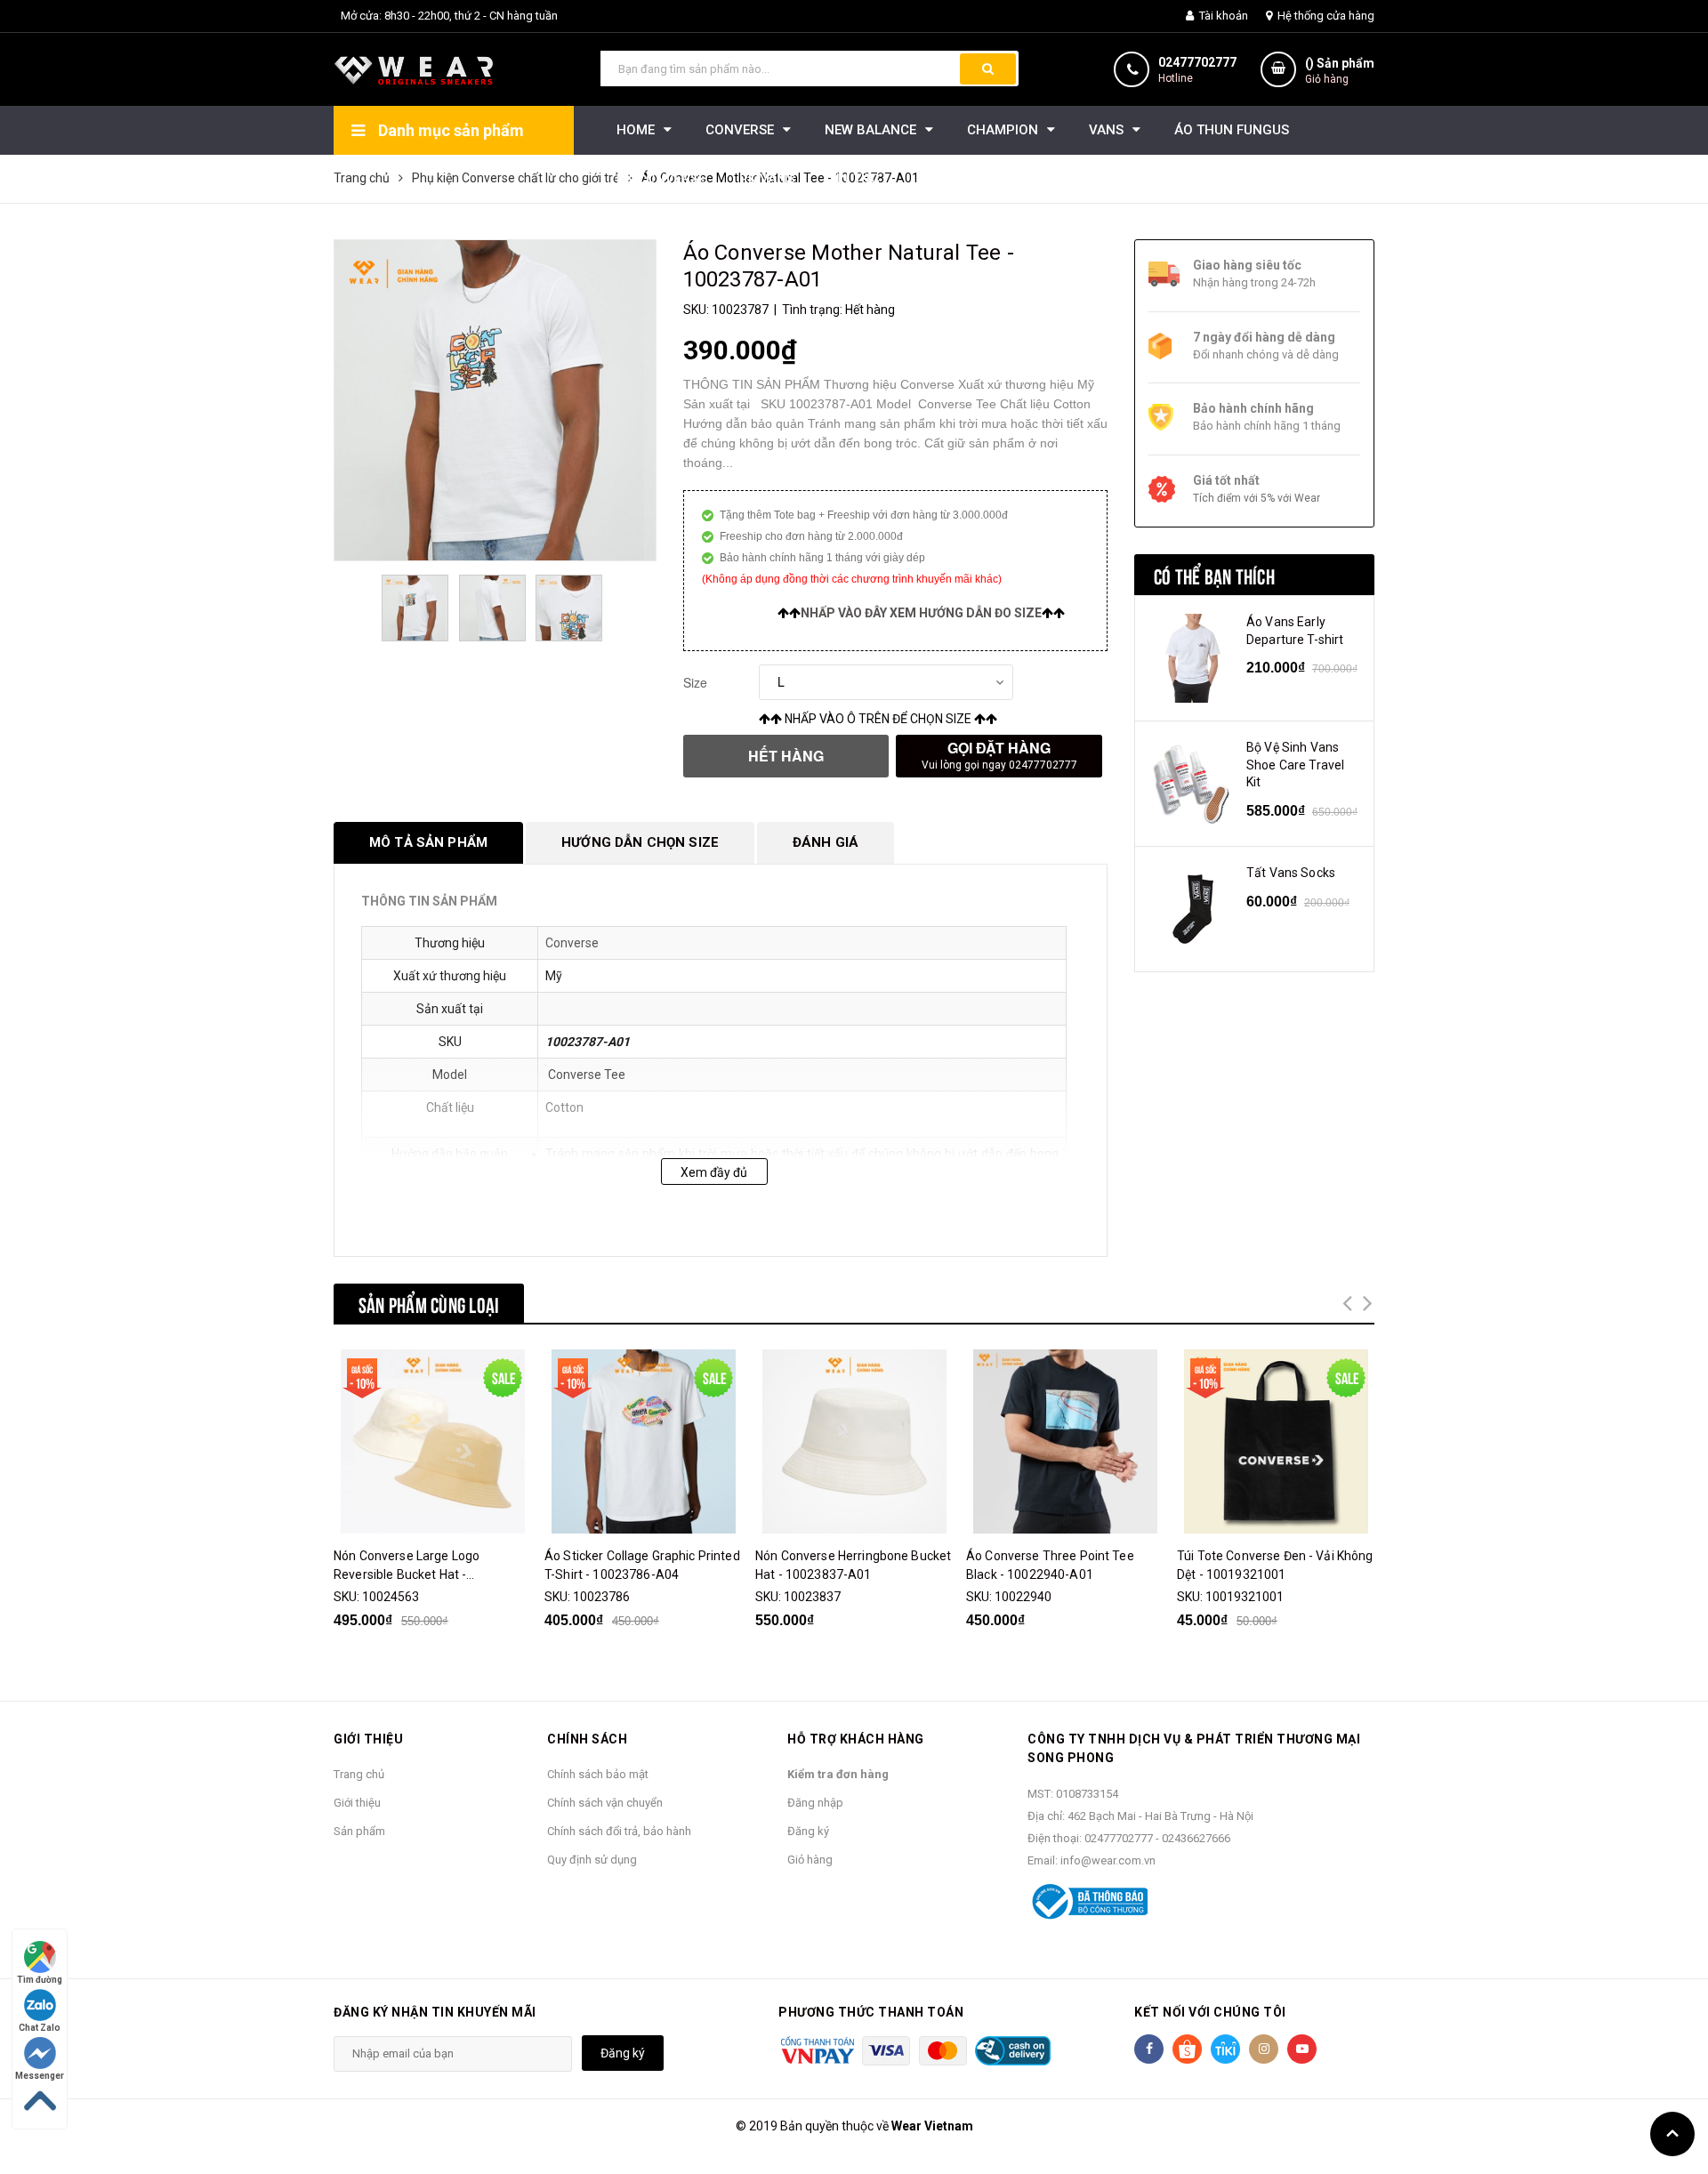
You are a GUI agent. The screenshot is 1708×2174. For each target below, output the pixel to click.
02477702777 (1197, 62)
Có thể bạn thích (1214, 575)
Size (695, 682)
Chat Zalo (40, 2028)
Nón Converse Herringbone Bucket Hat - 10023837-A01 (853, 1565)
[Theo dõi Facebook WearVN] (1149, 2049)
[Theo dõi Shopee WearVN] (1187, 2049)
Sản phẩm (359, 1831)
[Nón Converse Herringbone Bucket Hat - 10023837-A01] (854, 1441)
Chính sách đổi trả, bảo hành (619, 1831)
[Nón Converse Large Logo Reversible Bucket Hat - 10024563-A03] (432, 1441)
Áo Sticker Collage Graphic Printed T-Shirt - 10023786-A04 (642, 1565)
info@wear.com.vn (1108, 1860)
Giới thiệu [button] (368, 1739)
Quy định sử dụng (592, 1860)
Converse (572, 943)
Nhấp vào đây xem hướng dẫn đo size (921, 613)
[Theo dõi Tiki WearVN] (1225, 2049)
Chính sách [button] (587, 1739)
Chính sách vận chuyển (605, 1803)
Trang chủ (359, 1774)
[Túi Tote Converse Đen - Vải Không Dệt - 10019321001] (1276, 1441)
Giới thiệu (357, 1803)
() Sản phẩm (1340, 71)
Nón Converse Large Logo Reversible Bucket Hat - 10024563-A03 (407, 1566)
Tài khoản (1222, 16)
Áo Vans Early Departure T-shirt (1295, 631)
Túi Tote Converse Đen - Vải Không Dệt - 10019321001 (1275, 1565)
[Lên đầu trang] (1672, 2134)
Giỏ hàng (810, 1860)
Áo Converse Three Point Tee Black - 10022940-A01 (1050, 1565)
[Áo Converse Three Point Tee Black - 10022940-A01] (1065, 1441)
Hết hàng (786, 756)
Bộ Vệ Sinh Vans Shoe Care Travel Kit (1295, 765)
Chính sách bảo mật (598, 1774)
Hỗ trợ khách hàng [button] (856, 1739)
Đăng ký (808, 1831)
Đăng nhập (815, 1803)
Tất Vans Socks (1291, 873)
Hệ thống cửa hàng (1325, 16)
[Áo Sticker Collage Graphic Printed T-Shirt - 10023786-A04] (643, 1441)
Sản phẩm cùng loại (429, 1303)
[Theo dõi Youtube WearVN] (1302, 2049)
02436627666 (1196, 1838)
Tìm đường (40, 1980)
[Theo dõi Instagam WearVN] (1264, 2049)
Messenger (40, 2076)
